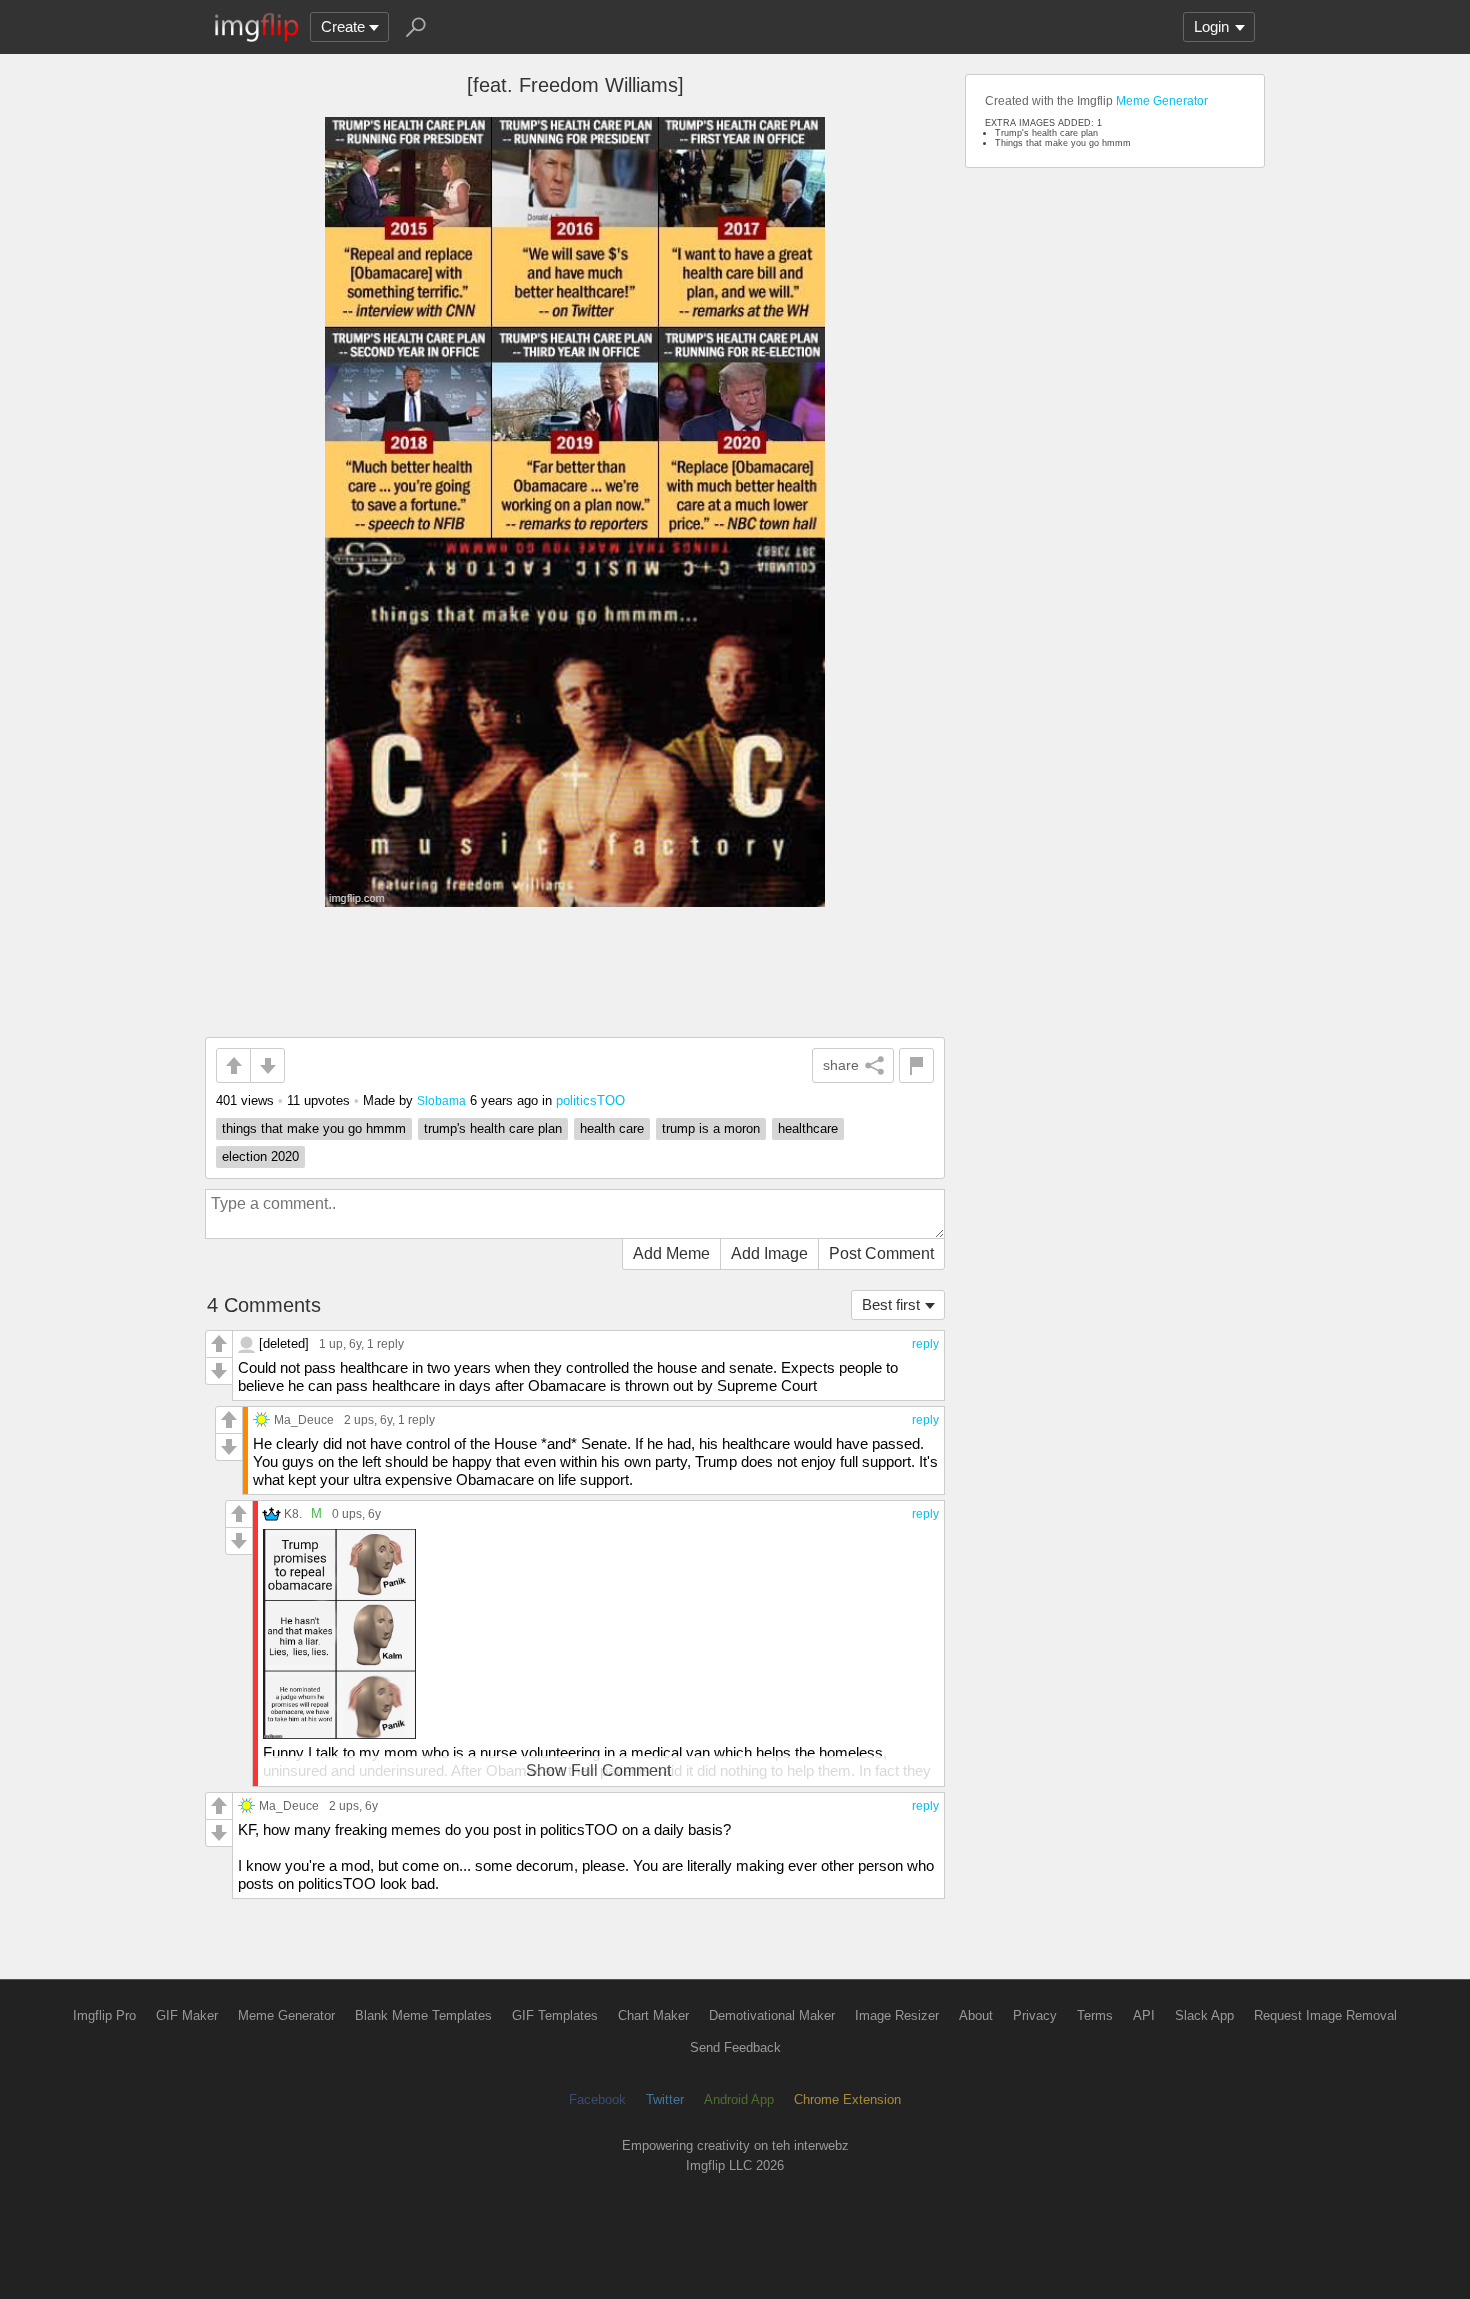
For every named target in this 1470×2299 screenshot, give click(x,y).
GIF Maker (187, 2015)
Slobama (441, 1100)
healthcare (808, 1128)
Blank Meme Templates (423, 2015)
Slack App (1204, 2015)
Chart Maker (653, 2015)
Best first (891, 1304)
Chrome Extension (847, 2099)
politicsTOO (590, 1100)
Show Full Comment (598, 1770)
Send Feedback (735, 2047)
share (841, 1065)
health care (612, 1128)
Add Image (769, 1253)
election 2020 (260, 1156)
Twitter (665, 2099)
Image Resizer (897, 2015)
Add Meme (671, 1253)
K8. (293, 1513)
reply (925, 1344)
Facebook (597, 2099)
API (1144, 2015)
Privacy (1035, 2015)
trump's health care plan (493, 1128)
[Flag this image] (916, 1065)
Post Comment (881, 1253)
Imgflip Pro (104, 2015)
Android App (739, 2099)
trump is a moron (711, 1128)
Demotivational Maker (772, 2015)
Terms (1095, 2015)
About (976, 2015)
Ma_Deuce (304, 1419)
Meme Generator (1162, 101)
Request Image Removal (1325, 2015)
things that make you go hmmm (314, 1128)
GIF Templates (555, 2015)
